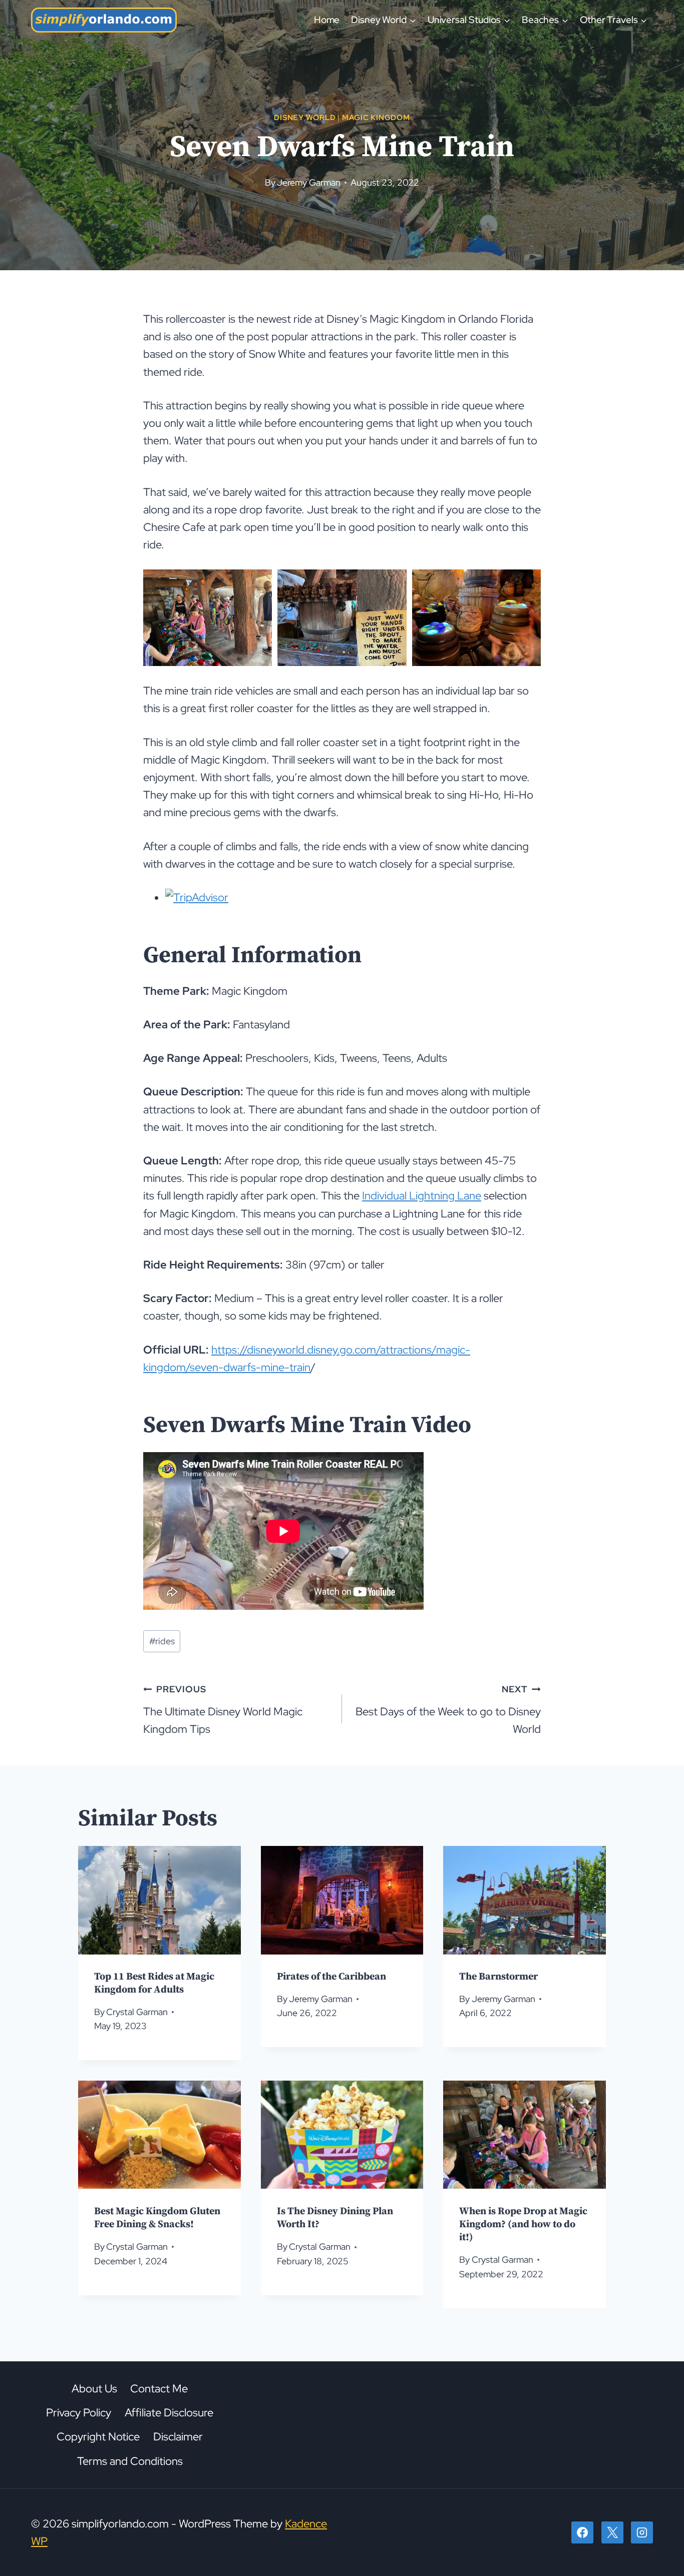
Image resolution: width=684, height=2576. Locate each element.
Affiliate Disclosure (169, 2413)
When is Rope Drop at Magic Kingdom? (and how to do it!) (523, 2224)
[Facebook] (582, 2532)
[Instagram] (642, 2532)
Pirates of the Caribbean (331, 1977)
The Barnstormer (498, 1977)
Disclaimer (178, 2437)
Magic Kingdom (376, 117)
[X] (612, 2532)
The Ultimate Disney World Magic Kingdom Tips (223, 1710)
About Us (94, 2389)
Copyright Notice (98, 2437)
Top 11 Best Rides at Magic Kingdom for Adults (154, 1983)
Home (327, 20)
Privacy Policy (79, 2413)
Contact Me (159, 2389)
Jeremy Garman (309, 182)
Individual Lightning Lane (422, 1196)
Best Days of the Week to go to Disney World (448, 1710)
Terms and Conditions (130, 2461)
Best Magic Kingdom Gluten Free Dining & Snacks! (157, 2217)
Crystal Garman (137, 2012)
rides (162, 1641)
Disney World (305, 117)
